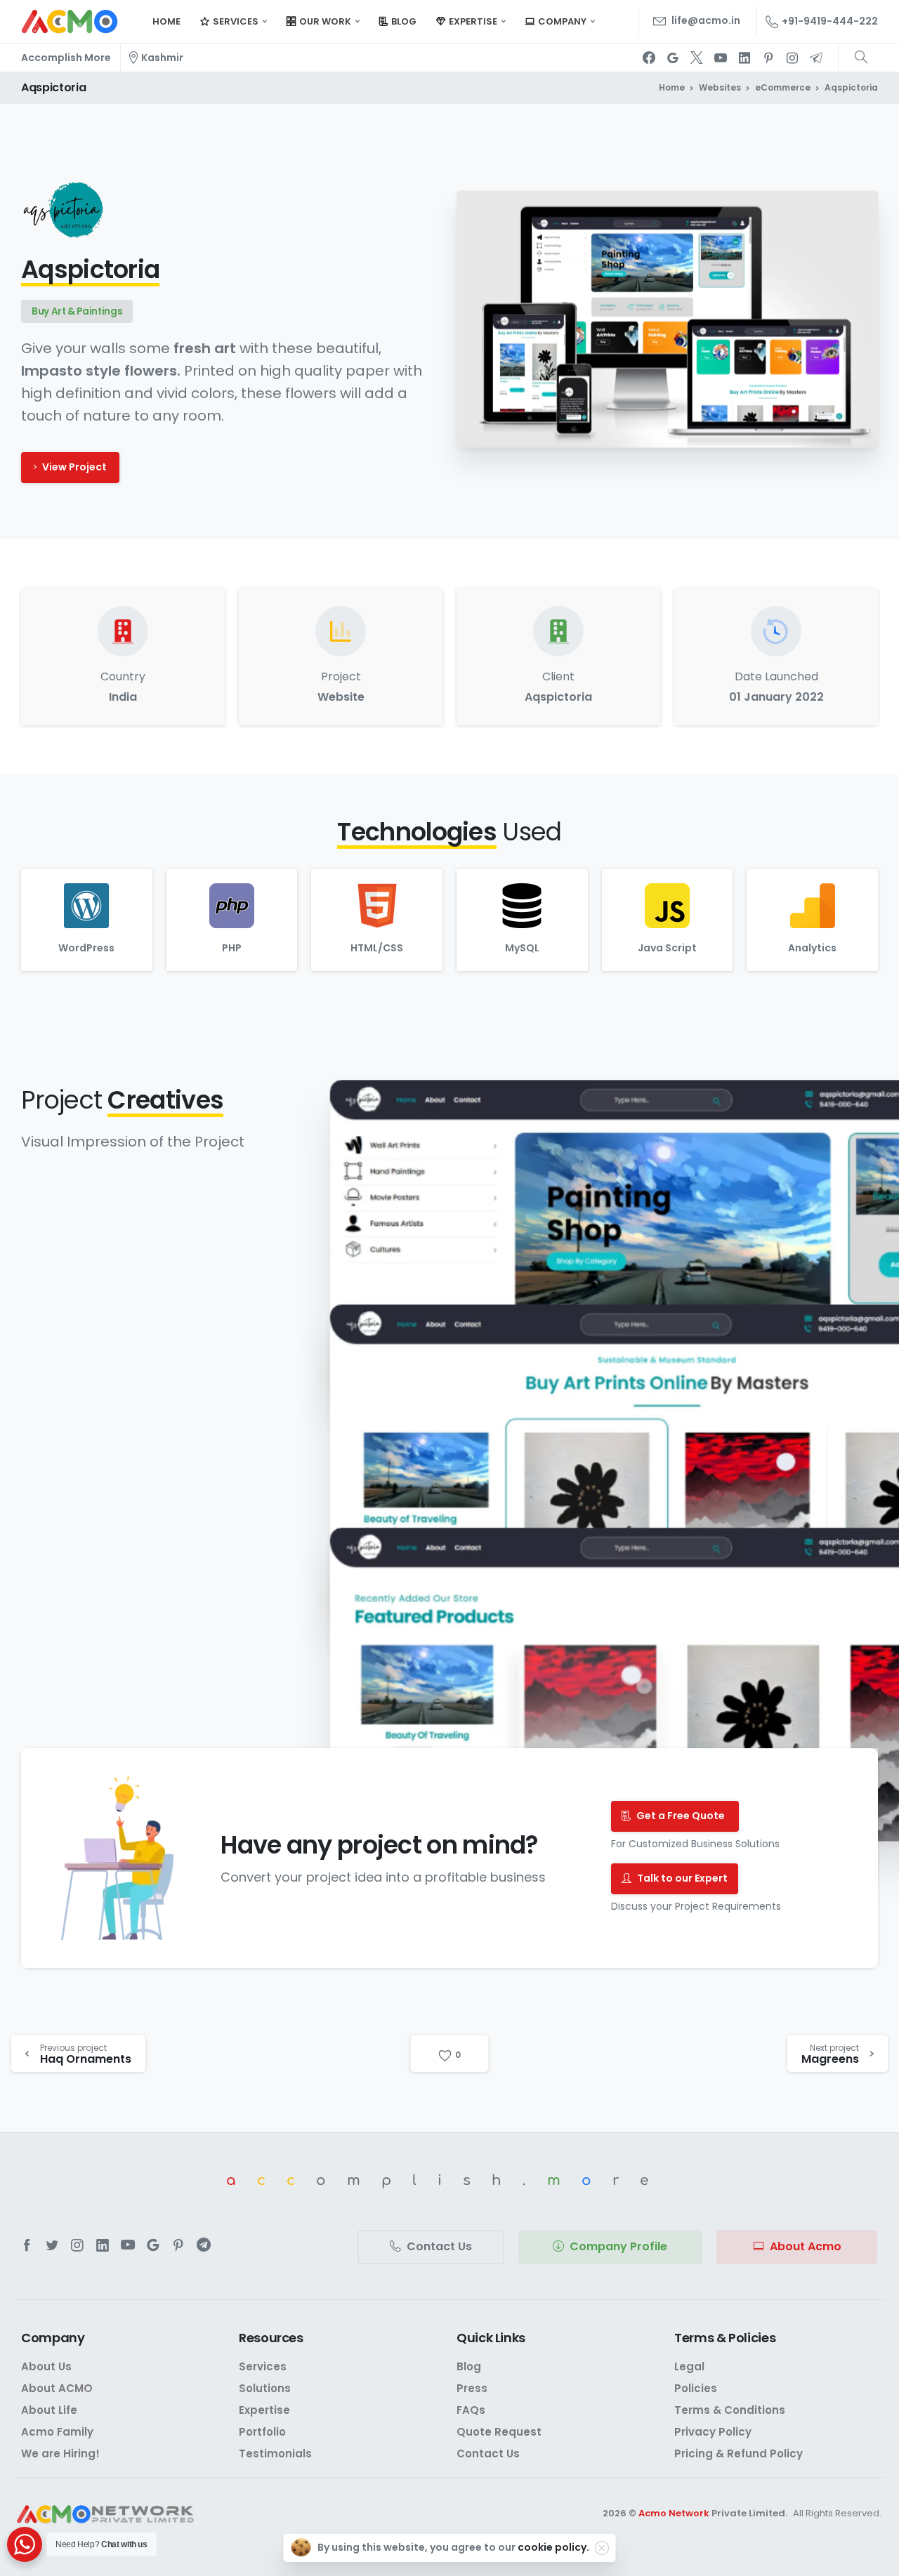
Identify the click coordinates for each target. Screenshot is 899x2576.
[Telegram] (816, 58)
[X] (697, 58)
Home (672, 87)
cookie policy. (553, 2547)
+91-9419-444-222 (830, 21)
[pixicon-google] (153, 2245)
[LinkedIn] (744, 58)
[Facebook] (649, 58)
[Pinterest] (768, 58)
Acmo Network (674, 2513)
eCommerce (783, 87)
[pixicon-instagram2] (77, 2245)
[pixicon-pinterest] (178, 2245)
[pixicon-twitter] (52, 2245)
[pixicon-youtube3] (128, 2245)
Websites (720, 87)
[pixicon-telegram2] (204, 2245)
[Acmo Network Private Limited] (105, 2515)
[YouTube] (721, 58)
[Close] (602, 2548)
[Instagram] (792, 58)
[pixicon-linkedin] (103, 2245)
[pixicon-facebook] (27, 2245)
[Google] (673, 58)
